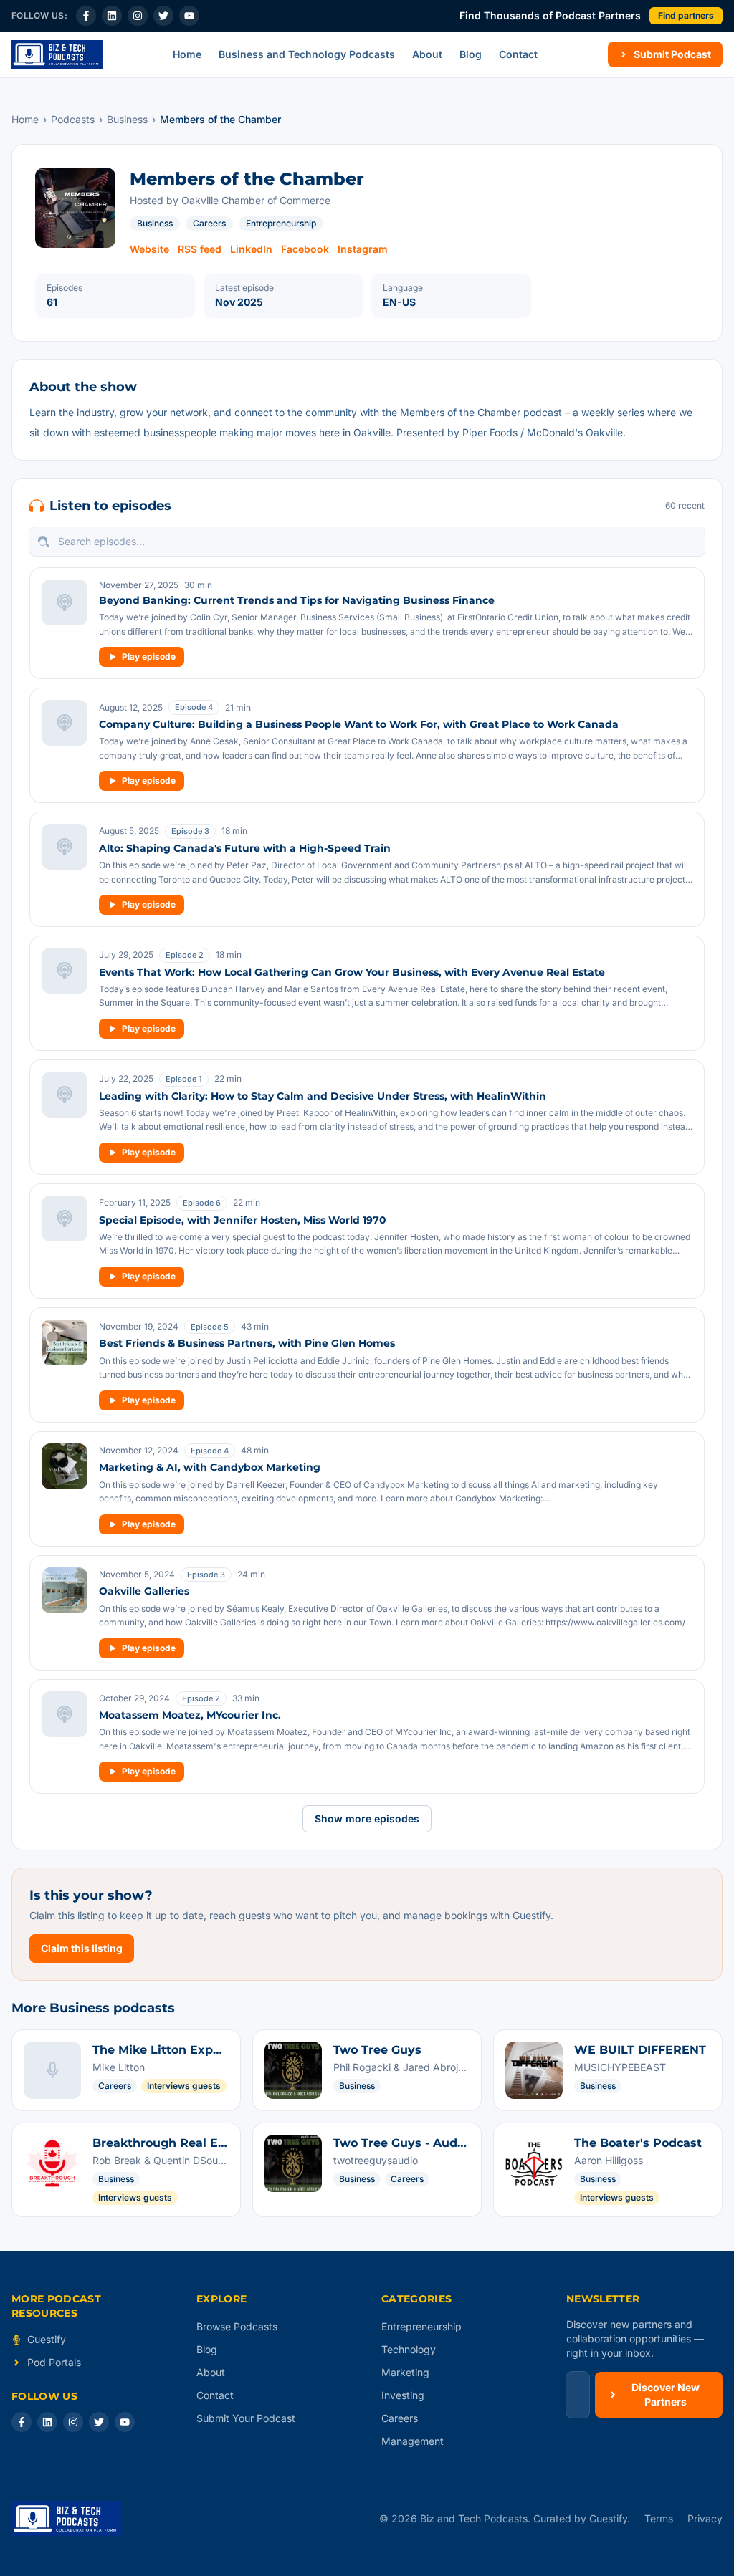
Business (127, 119)
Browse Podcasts (237, 2326)
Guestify (47, 2339)
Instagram (363, 249)
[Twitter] (163, 16)
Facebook (305, 249)
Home (187, 54)
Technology (409, 2349)
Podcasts (73, 119)
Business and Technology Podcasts (307, 54)
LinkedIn (251, 249)
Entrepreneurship (281, 223)
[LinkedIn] (112, 16)
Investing (403, 2395)
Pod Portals (54, 2362)
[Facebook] (86, 16)
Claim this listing (82, 1948)
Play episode (149, 657)
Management (413, 2441)
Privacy (705, 2518)
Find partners (686, 15)
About (427, 54)
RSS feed (200, 249)
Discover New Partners (666, 2394)
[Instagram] (138, 16)
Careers (209, 223)
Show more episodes (367, 1818)
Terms (659, 2518)
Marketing (405, 2372)
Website (149, 249)
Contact (518, 54)
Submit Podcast (672, 54)
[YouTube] (189, 16)
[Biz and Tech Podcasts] (57, 54)
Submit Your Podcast (246, 2418)
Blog (471, 54)
